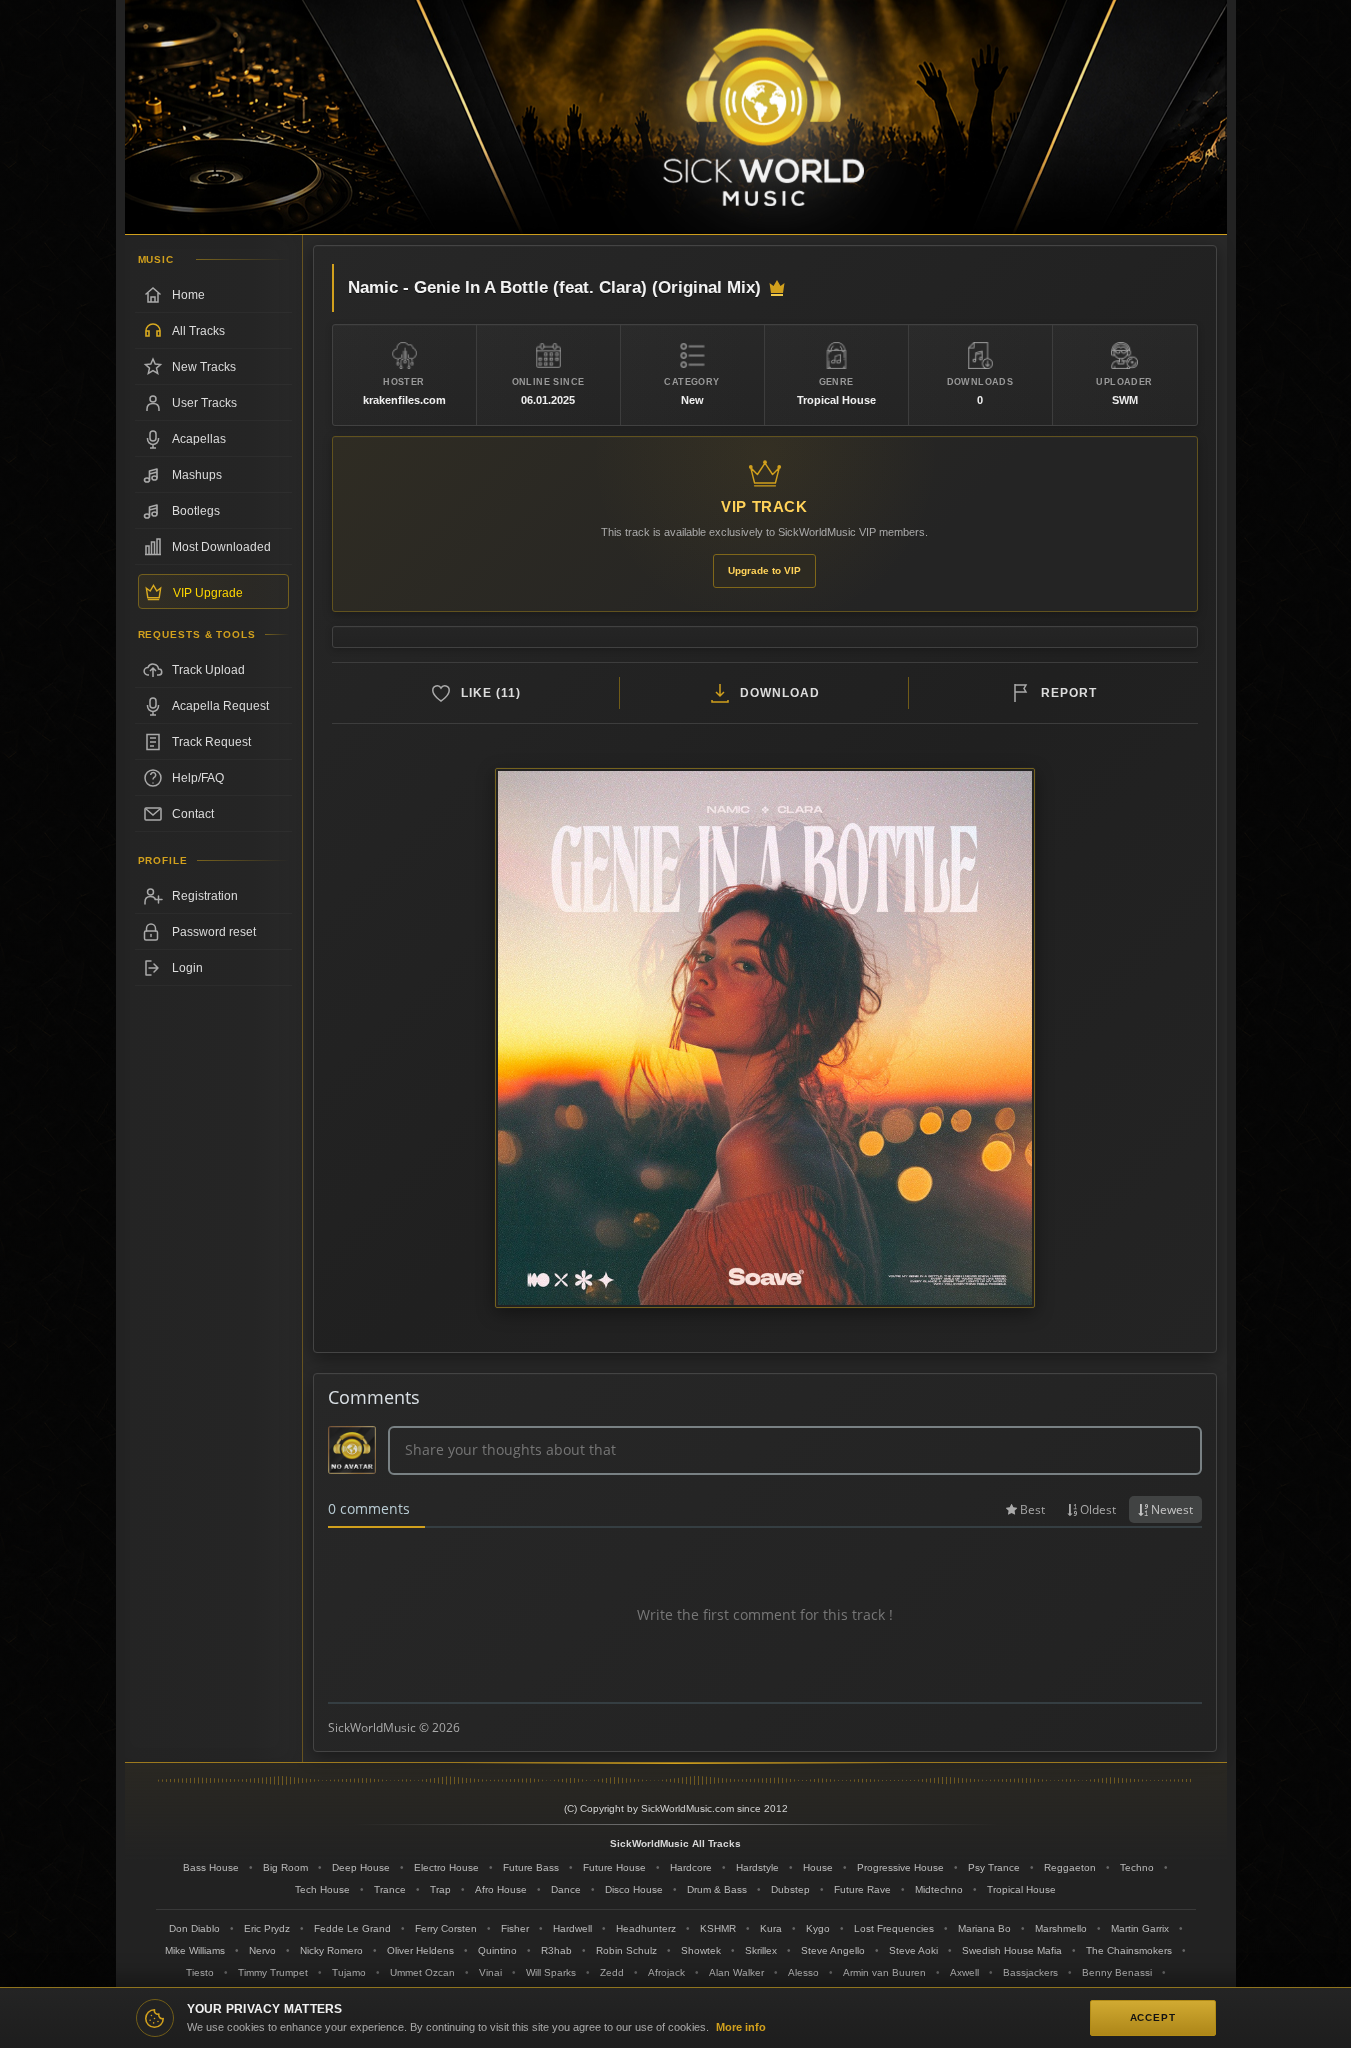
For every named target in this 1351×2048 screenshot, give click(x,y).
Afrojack (666, 1972)
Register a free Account (213, 896)
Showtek (701, 1950)
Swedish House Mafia (1012, 1950)
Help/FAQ (198, 778)
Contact (193, 814)
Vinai (490, 1972)
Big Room (285, 1867)
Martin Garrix (1140, 1928)
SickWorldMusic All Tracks (675, 1843)
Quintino (497, 1950)
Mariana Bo (984, 1928)
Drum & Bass (717, 1889)
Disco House (634, 1889)
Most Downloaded (221, 547)
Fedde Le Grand (352, 1928)
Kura (771, 1928)
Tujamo (349, 1972)
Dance (566, 1889)
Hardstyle (757, 1867)
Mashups (197, 475)
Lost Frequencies (894, 1928)
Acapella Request (220, 706)
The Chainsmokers (1129, 1950)
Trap (440, 1889)
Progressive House (900, 1867)
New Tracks (204, 367)
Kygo (818, 1928)
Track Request (211, 742)
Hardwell (572, 1928)
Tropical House (1021, 1889)
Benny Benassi (1117, 1972)
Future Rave (862, 1889)
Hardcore (691, 1867)
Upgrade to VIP (764, 570)
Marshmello (1061, 1928)
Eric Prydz (267, 1928)
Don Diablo (194, 1928)
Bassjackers (1030, 1972)
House (818, 1867)
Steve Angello (833, 1950)
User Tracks (204, 403)
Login (187, 968)
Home (188, 295)
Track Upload (208, 670)
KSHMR (718, 1928)
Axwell (964, 1972)
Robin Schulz (626, 1950)
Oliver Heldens (420, 1950)
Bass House (211, 1867)
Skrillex (761, 1950)
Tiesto (200, 1972)
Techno (1137, 1867)
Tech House (322, 1889)
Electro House (446, 1867)
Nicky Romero (331, 1950)
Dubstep (790, 1889)
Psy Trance (994, 1867)
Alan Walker (736, 1972)
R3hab (556, 1950)
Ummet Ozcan (422, 1972)
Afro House (501, 1889)
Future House (614, 1867)
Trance (390, 1889)
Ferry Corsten (446, 1928)
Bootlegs (196, 511)
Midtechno (939, 1889)
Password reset (214, 932)
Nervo (262, 1950)
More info (741, 2027)
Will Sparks (551, 1972)
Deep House (361, 1867)
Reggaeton (1070, 1867)
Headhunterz (646, 1928)
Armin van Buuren (884, 1972)
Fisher (515, 1928)
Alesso (803, 1972)
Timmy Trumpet (273, 1972)
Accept (1153, 2017)
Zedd (612, 1972)
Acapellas (199, 439)
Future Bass (531, 1867)
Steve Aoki (913, 1950)
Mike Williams (195, 1950)
